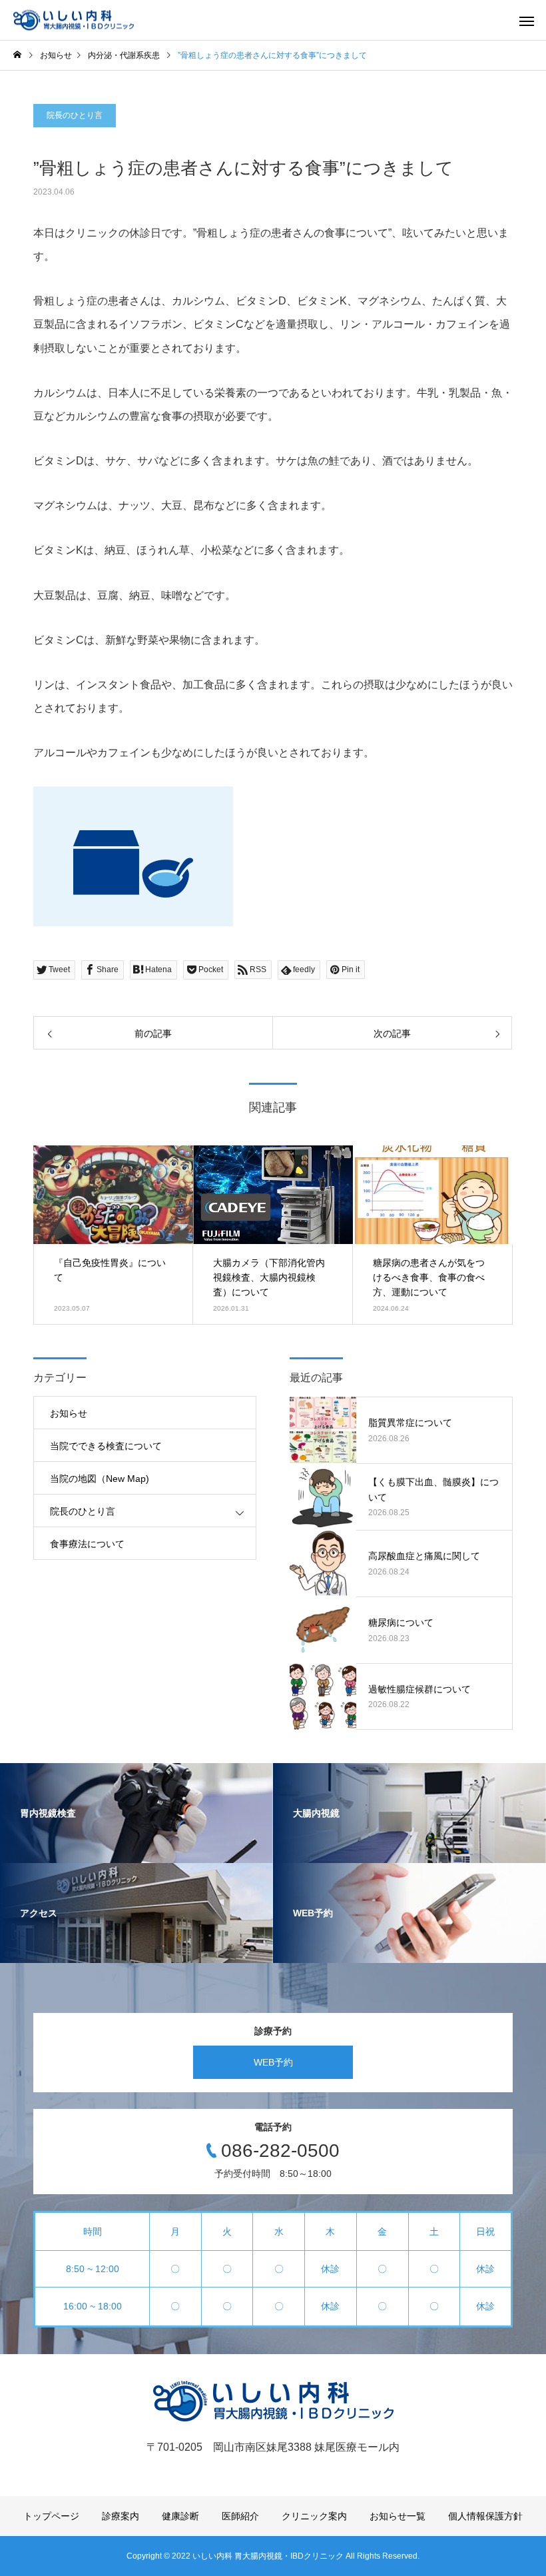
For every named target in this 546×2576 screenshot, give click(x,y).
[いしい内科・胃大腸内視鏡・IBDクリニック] (74, 20)
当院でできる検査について (106, 1446)
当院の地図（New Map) (100, 1479)
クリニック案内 (314, 2516)
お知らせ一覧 (398, 2516)
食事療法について (87, 1544)
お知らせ (69, 1413)
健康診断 (180, 2516)
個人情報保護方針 (485, 2516)
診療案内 (121, 2516)
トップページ (51, 2516)
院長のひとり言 (75, 115)
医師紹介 (240, 2516)
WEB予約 (273, 2062)
